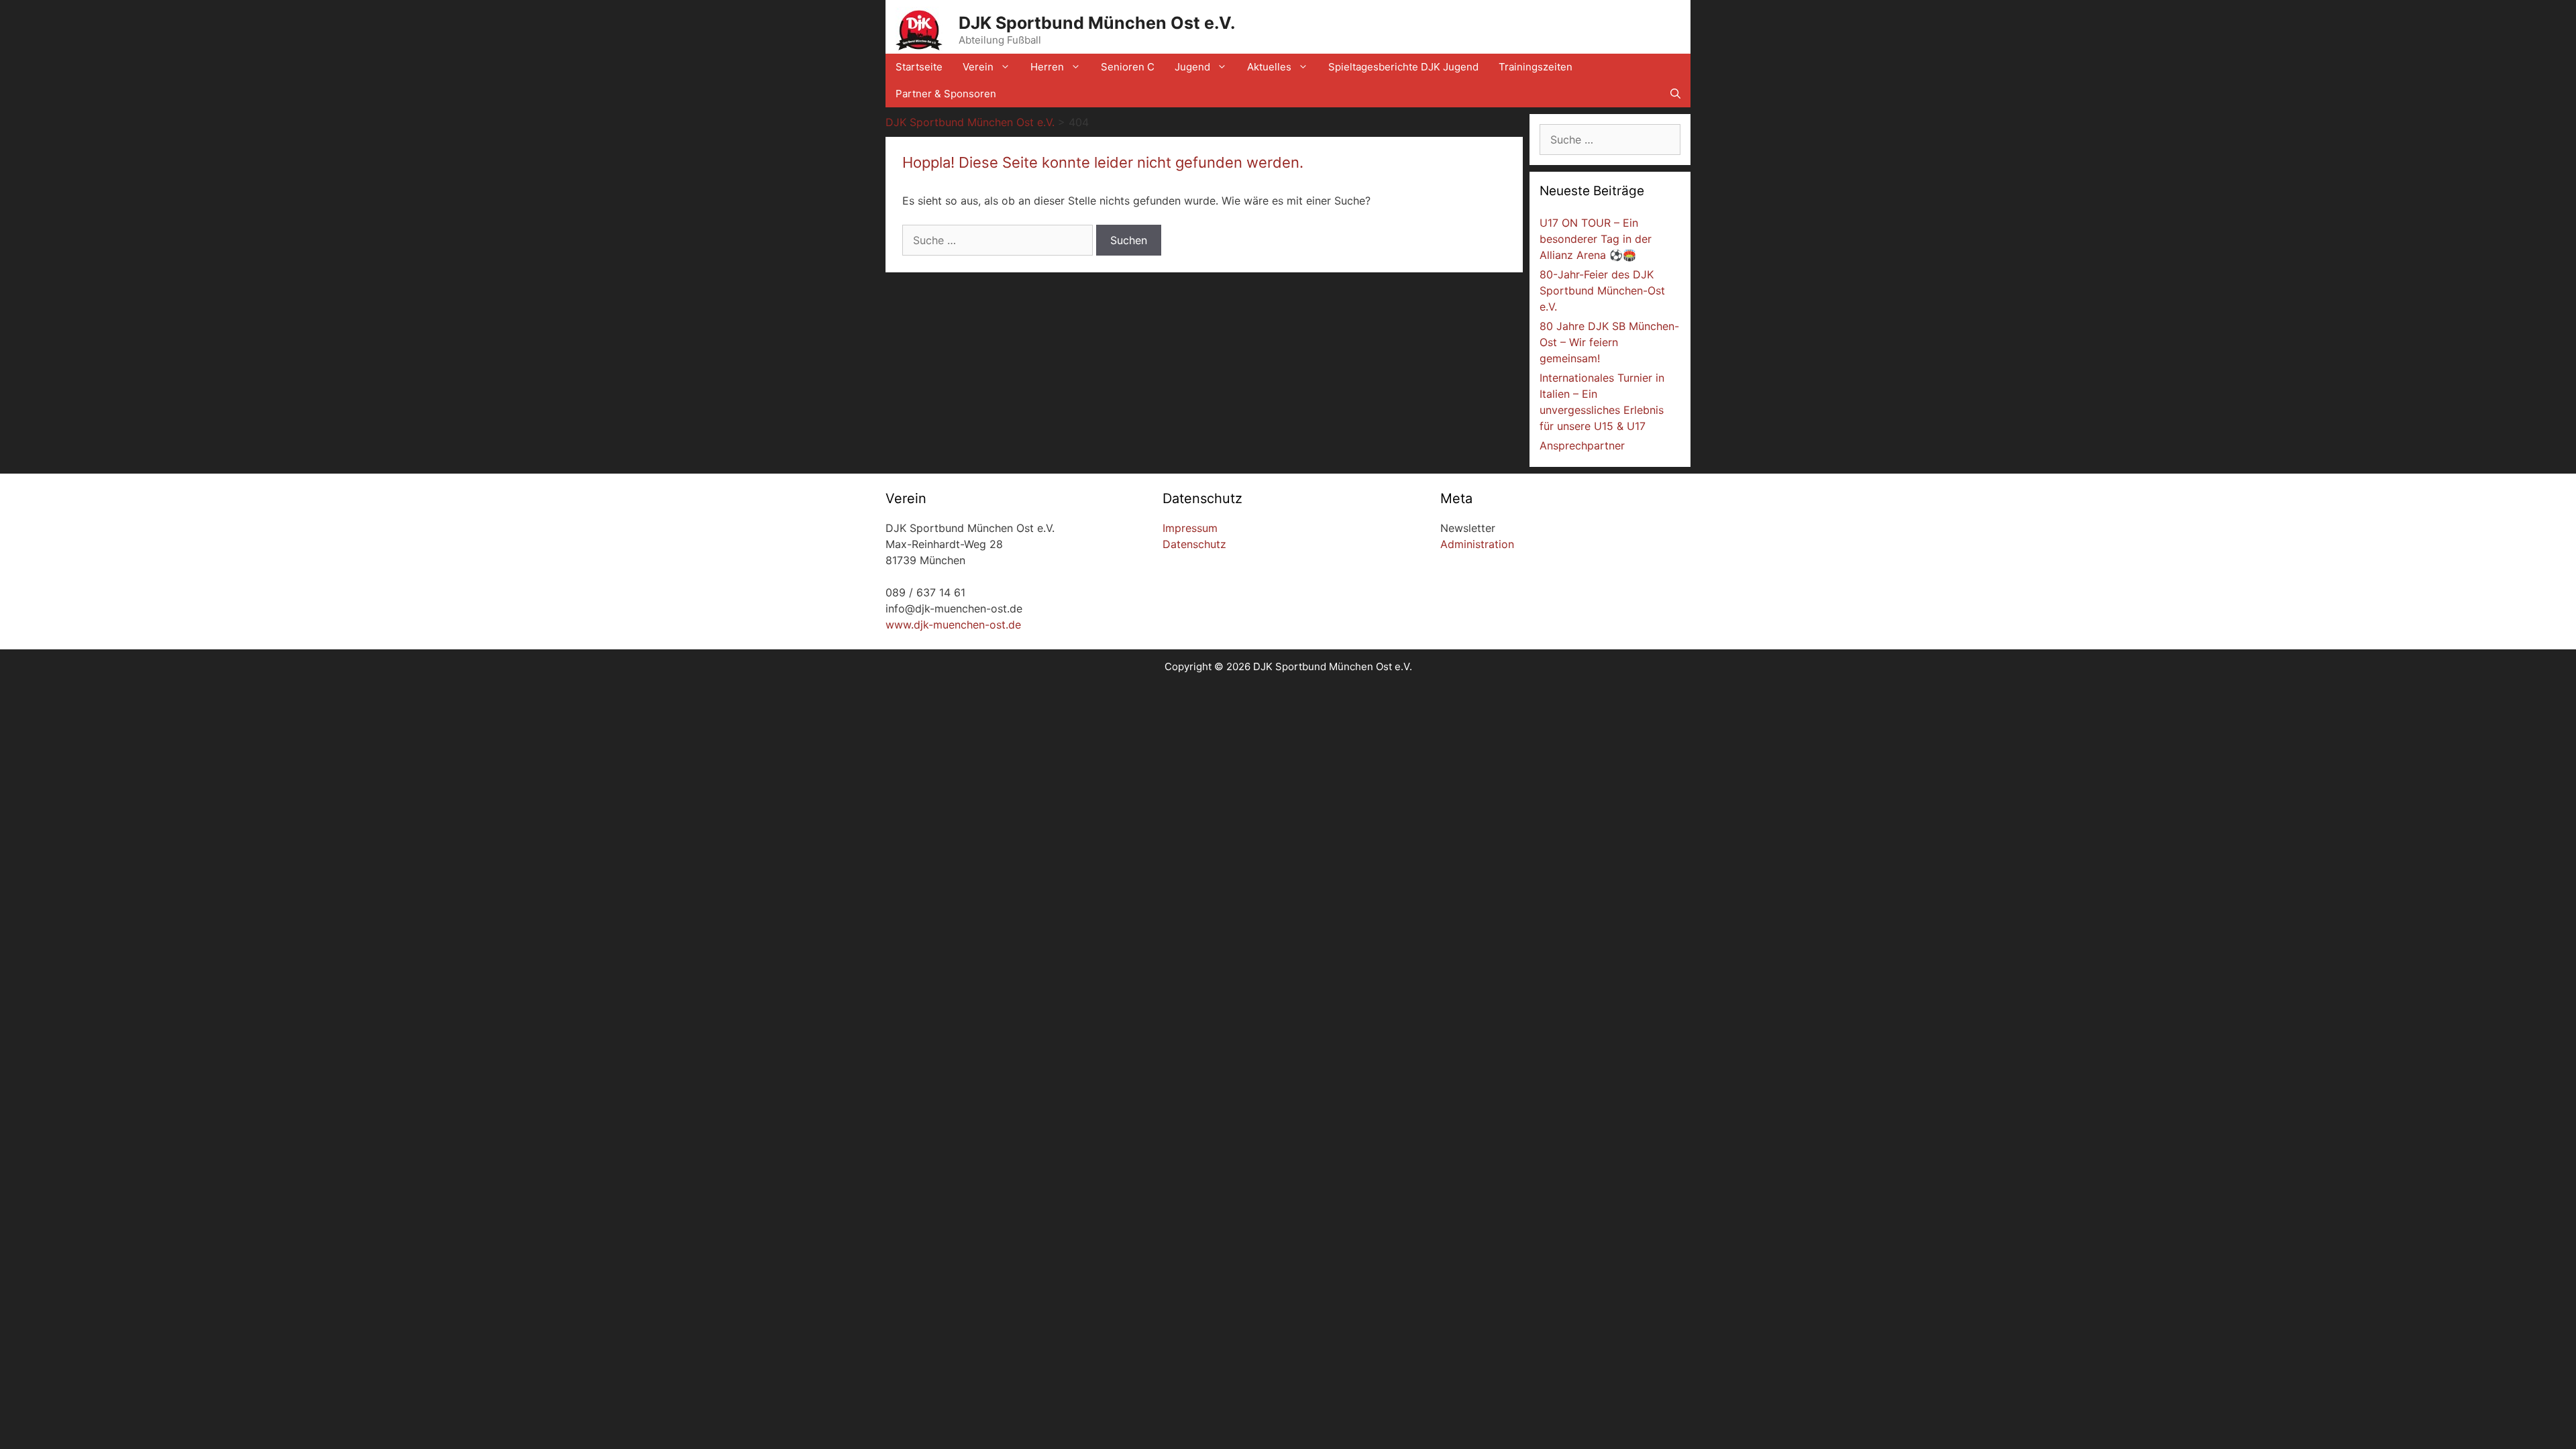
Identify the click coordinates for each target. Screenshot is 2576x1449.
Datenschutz (1194, 544)
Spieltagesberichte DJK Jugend (1403, 67)
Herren (1047, 67)
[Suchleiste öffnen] (1675, 94)
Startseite (919, 67)
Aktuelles (1269, 67)
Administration (1477, 544)
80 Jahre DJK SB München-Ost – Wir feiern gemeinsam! (1609, 342)
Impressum (1190, 528)
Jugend (1192, 67)
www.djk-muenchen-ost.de (953, 625)
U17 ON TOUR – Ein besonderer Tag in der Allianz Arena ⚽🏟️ (1596, 239)
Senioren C (1128, 67)
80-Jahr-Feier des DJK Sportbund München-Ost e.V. (1602, 290)
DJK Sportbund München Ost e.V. (1097, 23)
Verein (978, 67)
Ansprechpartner (1582, 445)
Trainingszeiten (1536, 67)
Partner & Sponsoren (946, 94)
